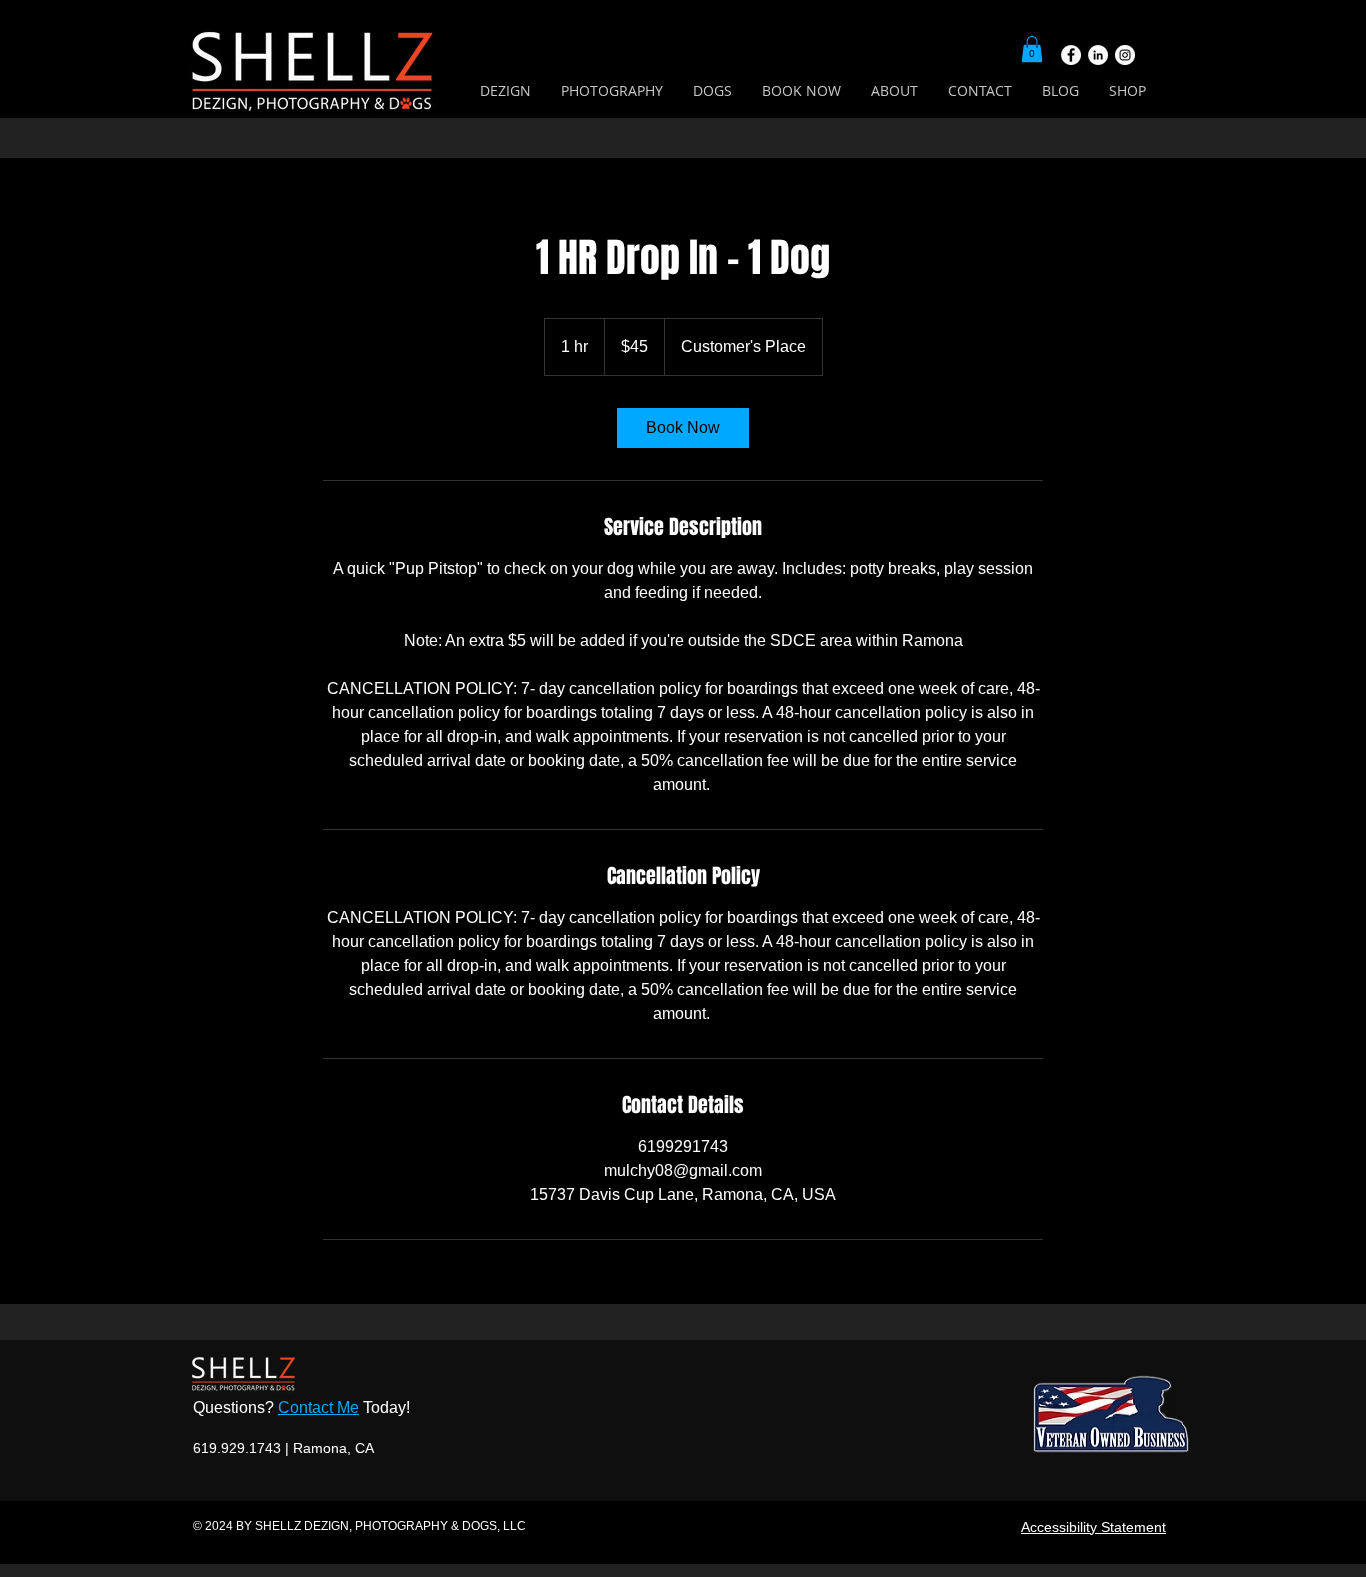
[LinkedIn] (1098, 55)
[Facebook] (1071, 55)
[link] (683, 428)
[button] (1032, 49)
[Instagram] (1125, 55)
